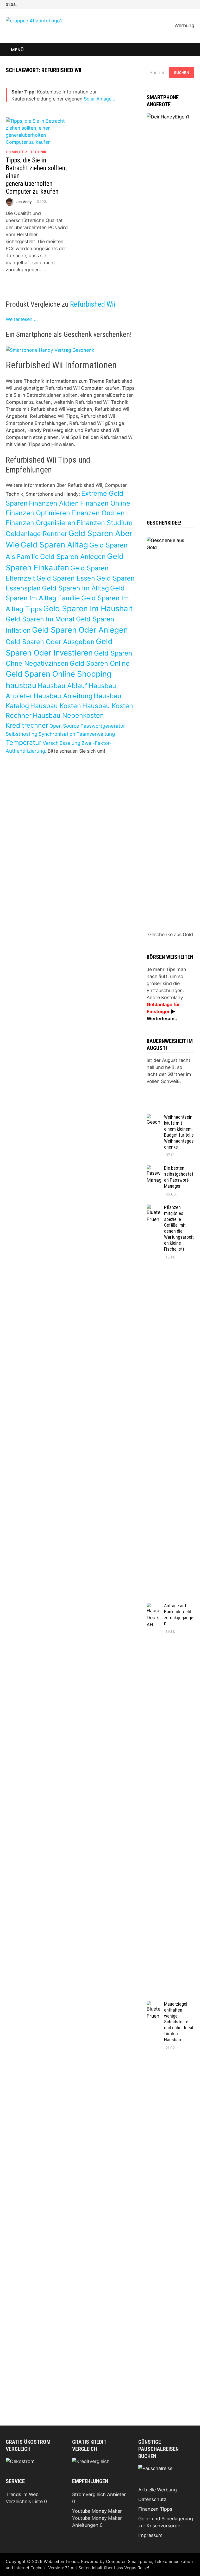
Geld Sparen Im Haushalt (88, 609)
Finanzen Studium (105, 523)
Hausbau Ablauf (63, 686)
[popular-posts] (153, 1103)
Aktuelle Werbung (158, 2490)
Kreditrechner (27, 725)
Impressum (150, 2535)
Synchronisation (57, 734)
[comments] (177, 1103)
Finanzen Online (105, 503)
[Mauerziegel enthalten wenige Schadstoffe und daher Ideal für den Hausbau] (154, 2005)
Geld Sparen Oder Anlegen (80, 630)
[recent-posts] (165, 1103)
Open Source (64, 726)
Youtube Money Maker (97, 2511)
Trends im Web (22, 2494)
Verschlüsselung (61, 743)
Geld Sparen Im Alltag (75, 588)
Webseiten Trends (61, 2561)
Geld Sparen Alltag (54, 545)
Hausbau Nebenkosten (68, 715)
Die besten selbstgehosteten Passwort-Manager (179, 1177)
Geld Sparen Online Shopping (59, 674)
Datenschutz (152, 2499)
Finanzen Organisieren (40, 523)
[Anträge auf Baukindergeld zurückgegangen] (154, 1606)
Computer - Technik (26, 152)
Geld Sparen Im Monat (40, 619)
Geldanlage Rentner (36, 534)
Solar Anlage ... (100, 99)
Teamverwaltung (96, 734)
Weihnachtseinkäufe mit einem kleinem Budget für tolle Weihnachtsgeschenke (179, 1132)
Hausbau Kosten (56, 706)
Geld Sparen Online (100, 663)
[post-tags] (188, 1103)
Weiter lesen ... (22, 319)
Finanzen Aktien (54, 503)
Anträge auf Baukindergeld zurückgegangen (179, 1615)
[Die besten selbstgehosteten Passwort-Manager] (154, 1169)
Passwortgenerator (103, 726)
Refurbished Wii (93, 304)
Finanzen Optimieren (38, 513)
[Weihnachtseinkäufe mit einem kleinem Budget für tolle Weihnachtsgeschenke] (154, 1118)
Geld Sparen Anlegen (73, 557)
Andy (27, 201)
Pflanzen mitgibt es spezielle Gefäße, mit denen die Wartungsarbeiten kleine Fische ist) (179, 1228)
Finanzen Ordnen (98, 513)
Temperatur (24, 742)
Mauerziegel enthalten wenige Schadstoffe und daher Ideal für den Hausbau (179, 2022)
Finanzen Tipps (155, 2509)
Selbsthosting (21, 734)
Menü (17, 50)
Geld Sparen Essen (66, 578)
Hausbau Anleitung (63, 696)
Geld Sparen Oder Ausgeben (50, 642)
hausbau (21, 685)
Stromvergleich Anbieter (99, 2494)
